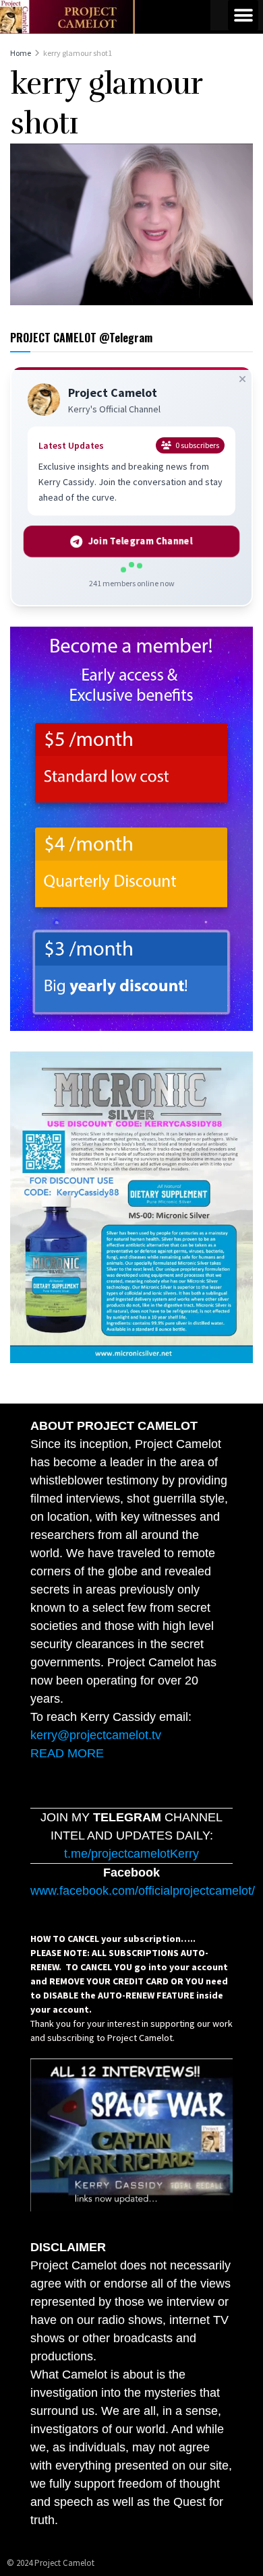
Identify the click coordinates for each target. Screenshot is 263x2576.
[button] (243, 15)
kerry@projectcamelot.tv (96, 1735)
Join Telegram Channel (140, 541)
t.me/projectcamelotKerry (131, 1854)
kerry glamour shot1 (78, 53)
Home (21, 53)
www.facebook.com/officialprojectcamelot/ (143, 1891)
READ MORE (67, 1753)
